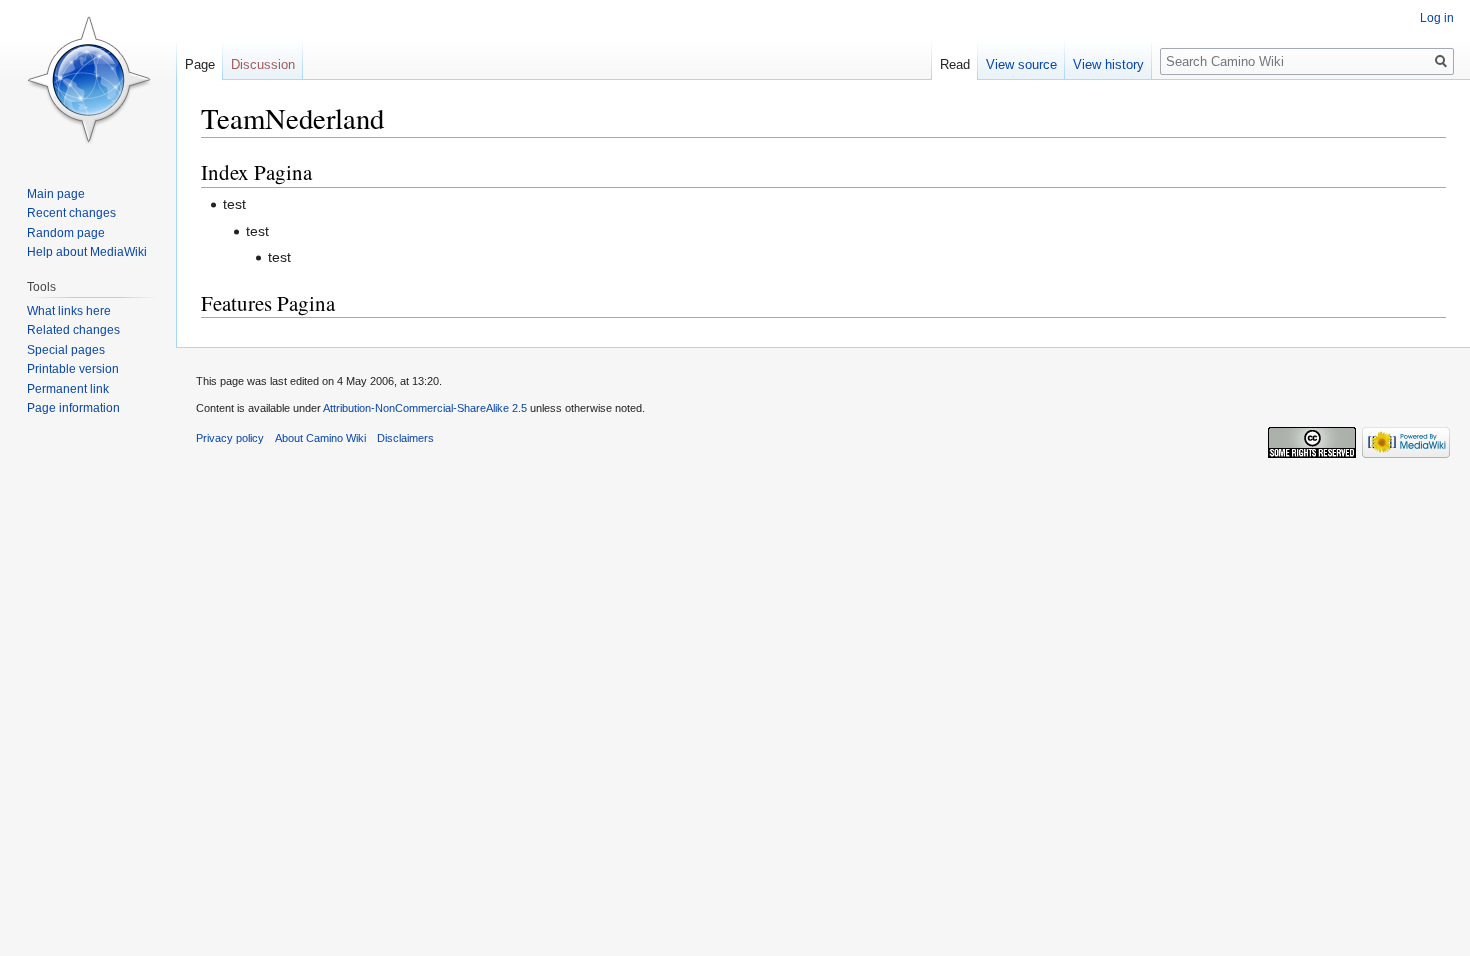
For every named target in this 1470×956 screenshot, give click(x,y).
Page (200, 64)
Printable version (73, 369)
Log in (1437, 18)
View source (1021, 64)
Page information (73, 408)
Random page (66, 233)
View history (1108, 64)
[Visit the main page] (88, 80)
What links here (69, 311)
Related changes (73, 330)
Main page (56, 194)
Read (955, 64)
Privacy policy (230, 438)
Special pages (66, 350)
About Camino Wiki (320, 438)
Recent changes (71, 213)
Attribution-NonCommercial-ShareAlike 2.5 (425, 408)
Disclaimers (405, 438)
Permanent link (68, 389)
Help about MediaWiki (87, 252)
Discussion (263, 64)
